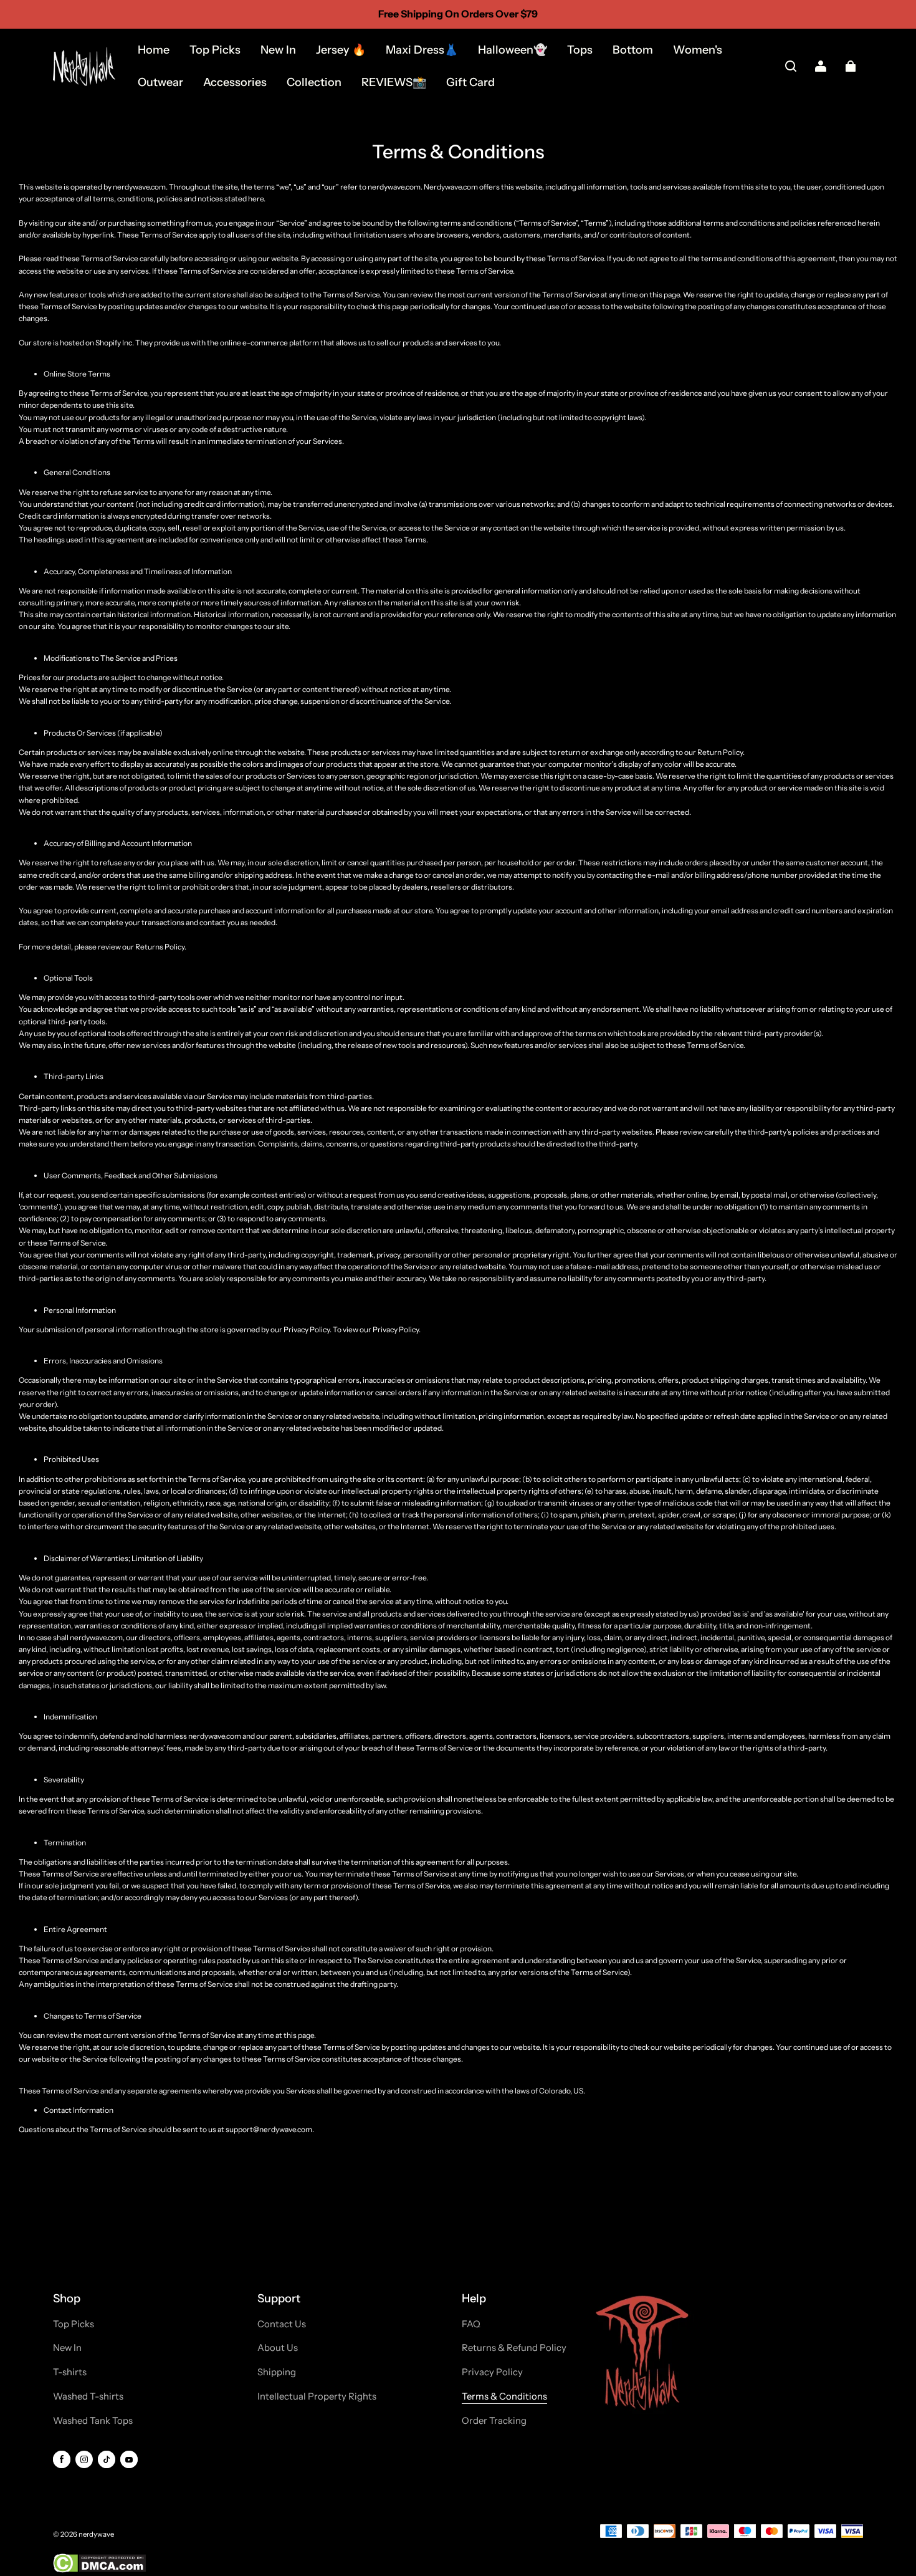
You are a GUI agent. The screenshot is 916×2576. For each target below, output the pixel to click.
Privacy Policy (492, 2372)
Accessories (235, 82)
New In (278, 50)
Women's (698, 50)
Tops (580, 50)
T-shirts (70, 2372)
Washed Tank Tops (93, 2421)
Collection (314, 82)
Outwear (160, 82)
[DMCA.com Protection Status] (99, 2570)
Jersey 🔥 (341, 50)
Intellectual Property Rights (317, 2396)
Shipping (277, 2372)
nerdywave (96, 2534)
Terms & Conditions (504, 2396)
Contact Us (282, 2324)
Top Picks (215, 50)
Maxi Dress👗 (422, 50)
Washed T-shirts (88, 2396)
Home (154, 50)
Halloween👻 (513, 50)
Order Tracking (494, 2421)
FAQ (471, 2324)
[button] (791, 66)
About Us (278, 2348)
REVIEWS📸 (394, 82)
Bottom (633, 50)
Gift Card (470, 82)
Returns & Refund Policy (514, 2348)
